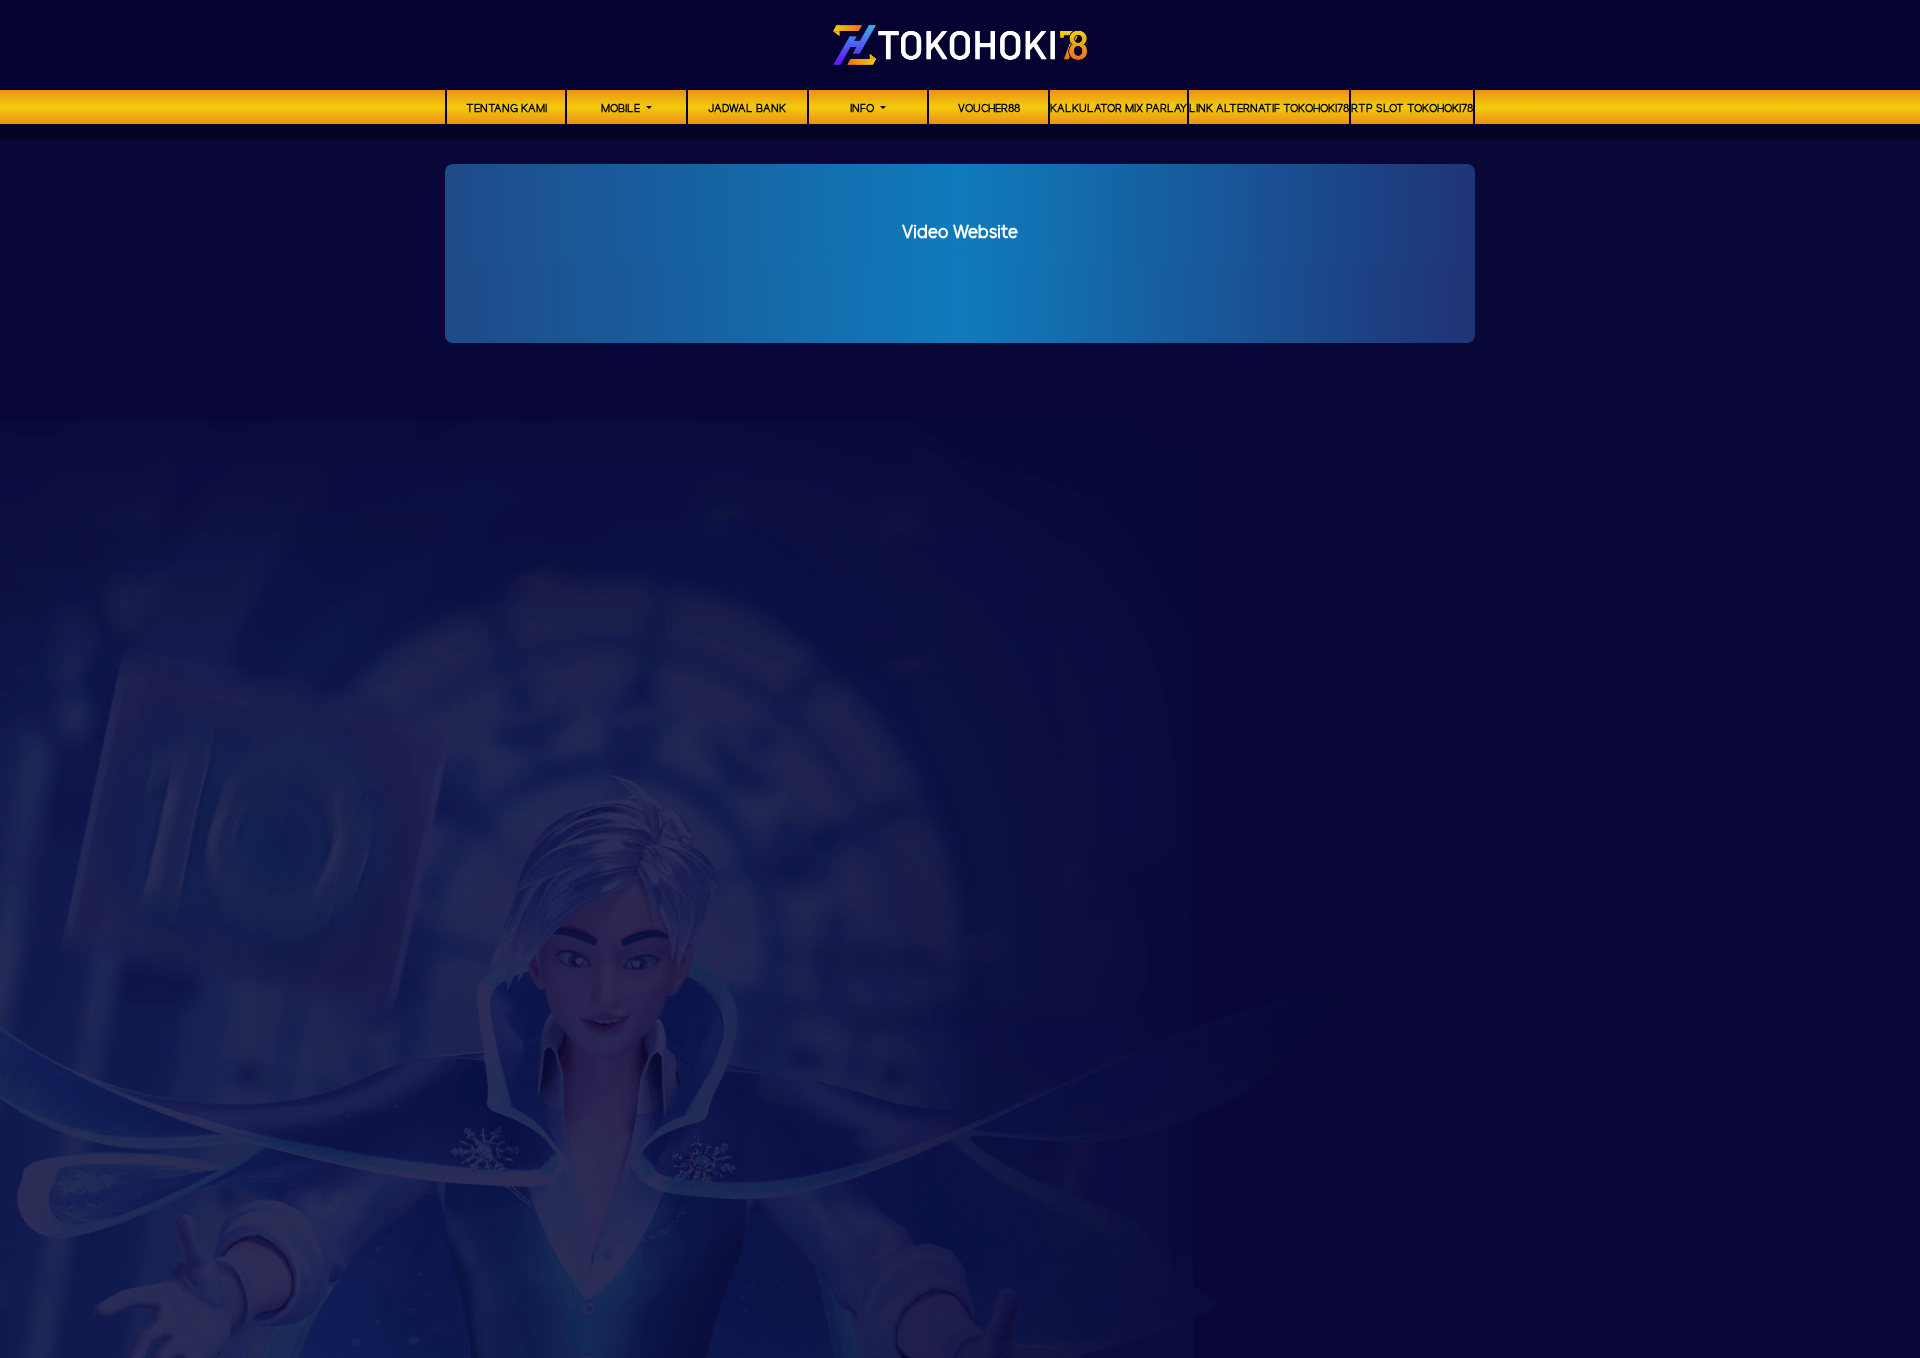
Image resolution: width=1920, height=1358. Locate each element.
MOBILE (622, 109)
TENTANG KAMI (506, 109)
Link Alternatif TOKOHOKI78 (1269, 109)
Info (863, 109)
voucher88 (989, 109)
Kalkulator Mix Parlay (1118, 109)
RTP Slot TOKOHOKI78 (1412, 109)
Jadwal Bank (747, 109)
